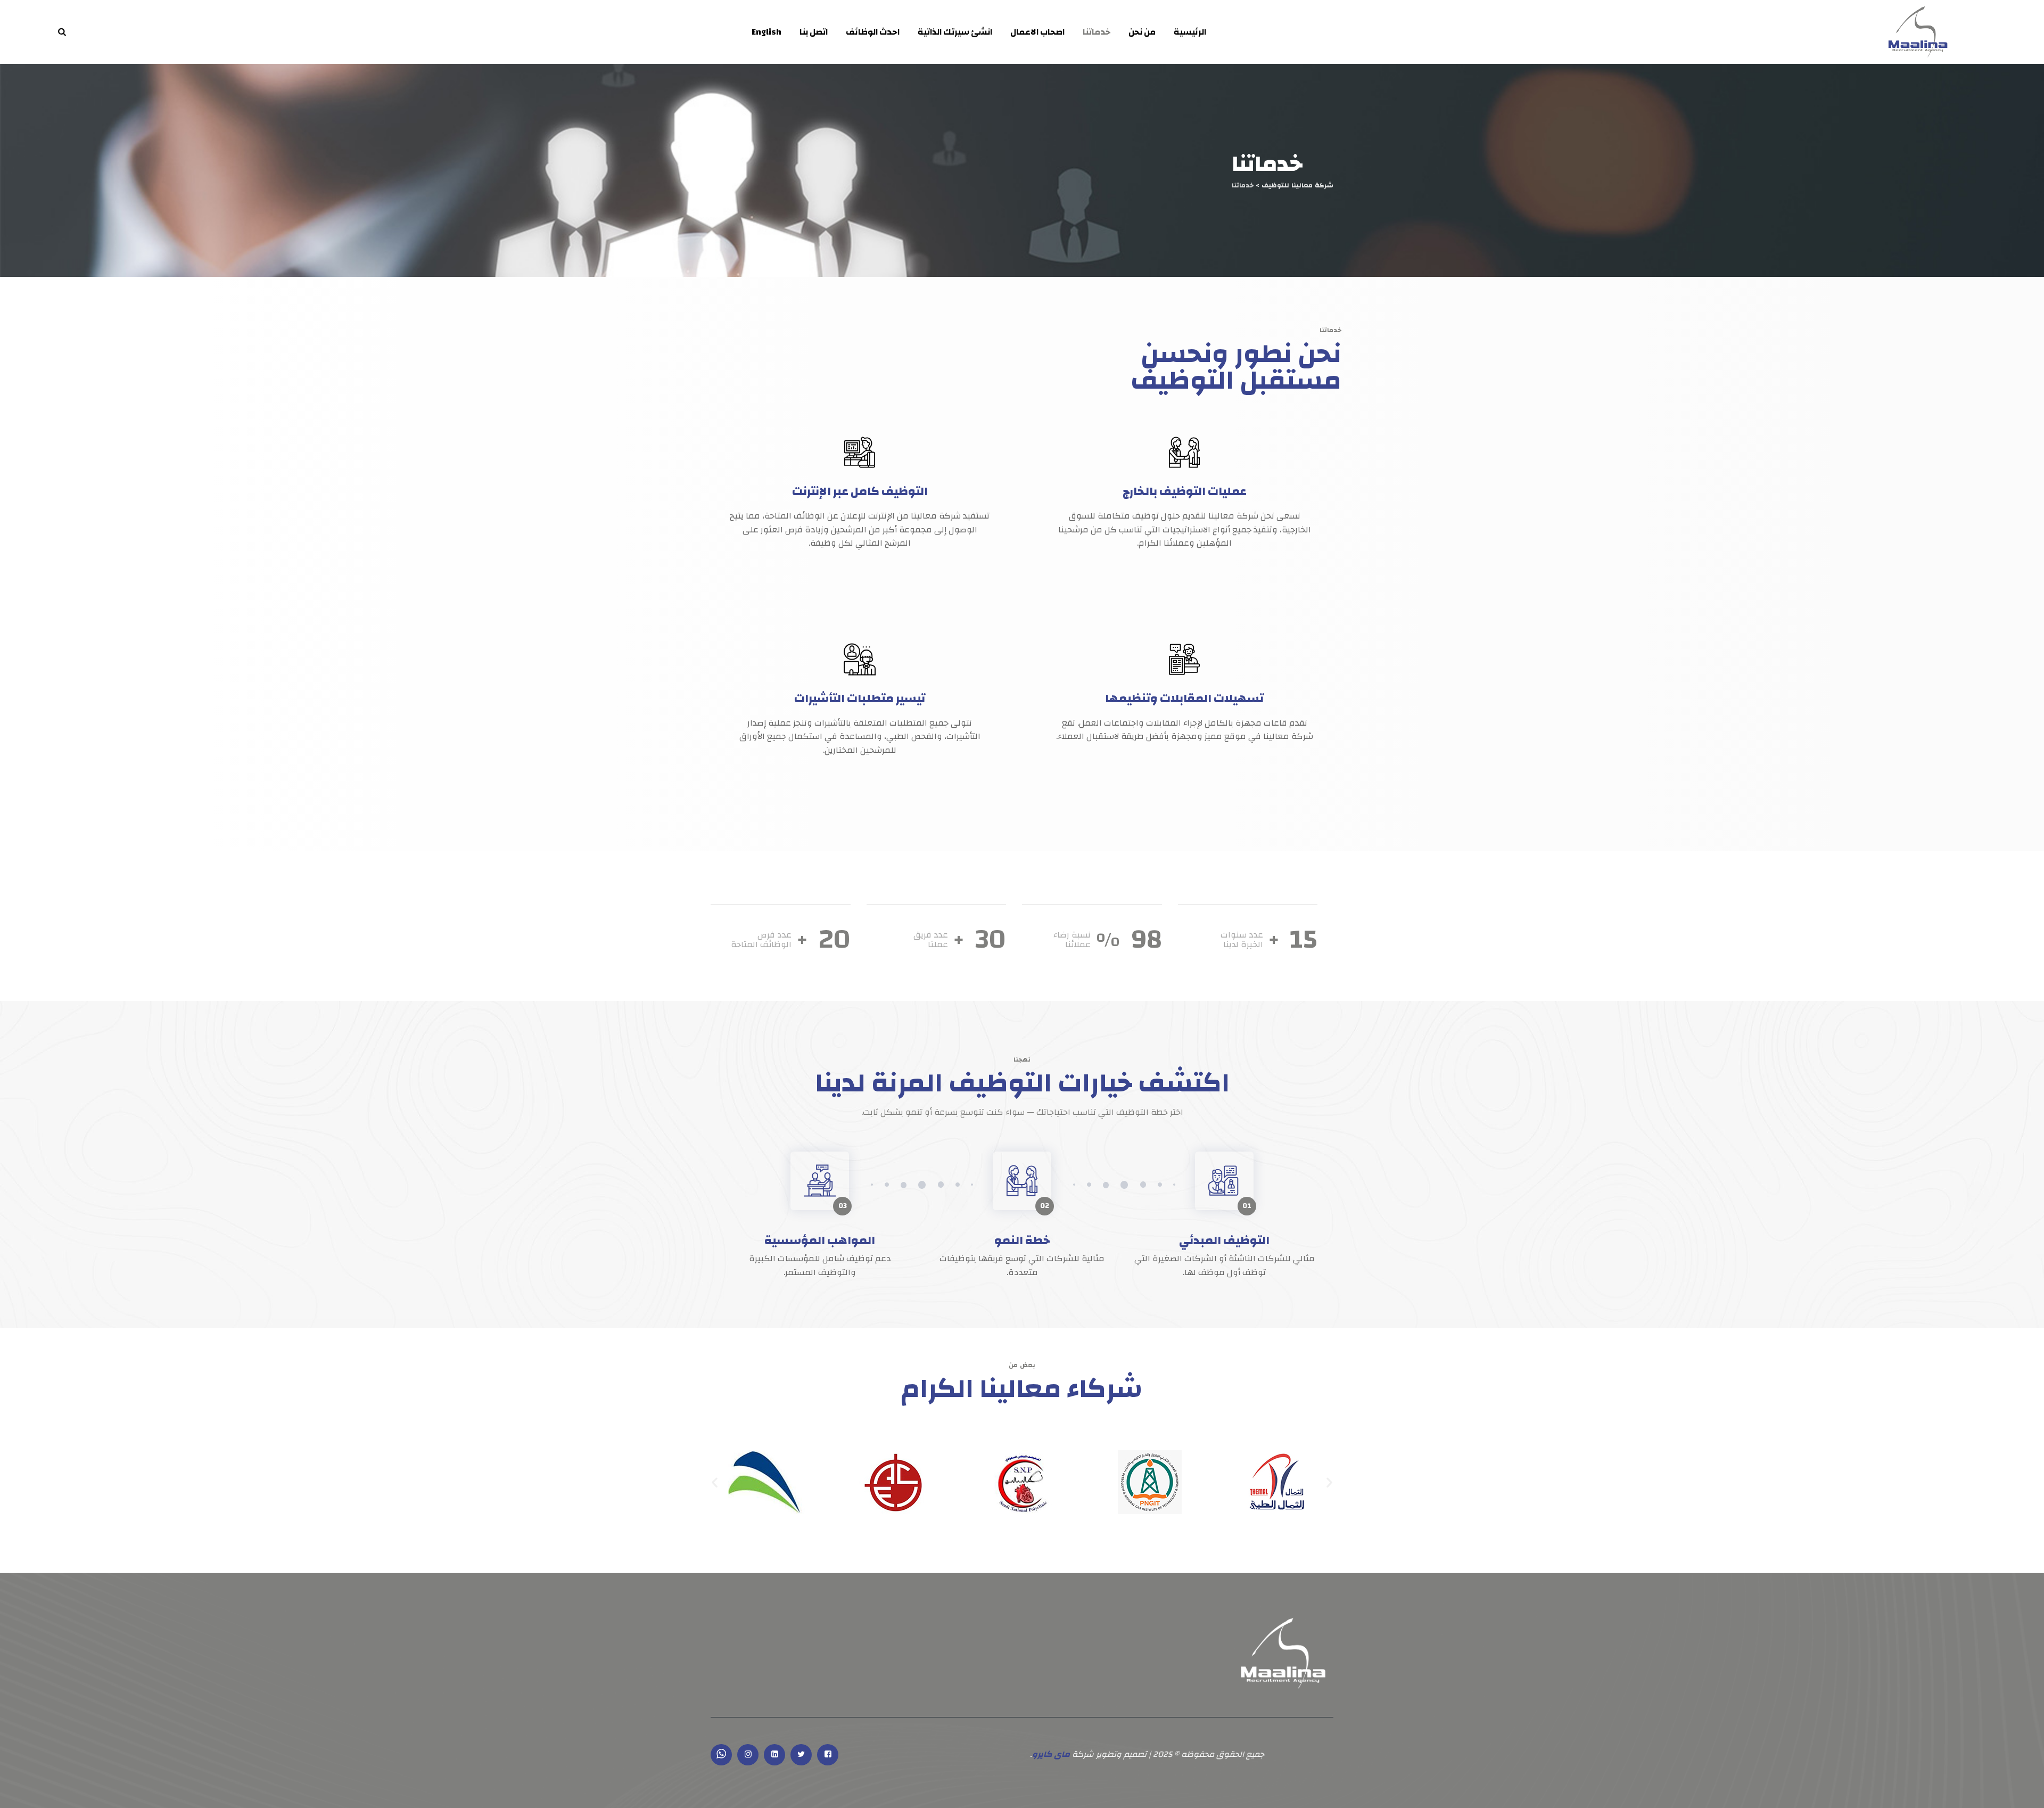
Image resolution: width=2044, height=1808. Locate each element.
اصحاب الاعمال (1037, 32)
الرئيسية (1190, 32)
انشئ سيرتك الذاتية (955, 32)
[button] (715, 1482)
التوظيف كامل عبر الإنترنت (860, 491)
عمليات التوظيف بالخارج (1185, 491)
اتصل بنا (814, 32)
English (767, 32)
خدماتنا (1097, 32)
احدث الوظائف (873, 32)
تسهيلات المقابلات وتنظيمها (1184, 698)
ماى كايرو (1051, 1754)
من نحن (1142, 32)
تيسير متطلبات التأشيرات (860, 698)
